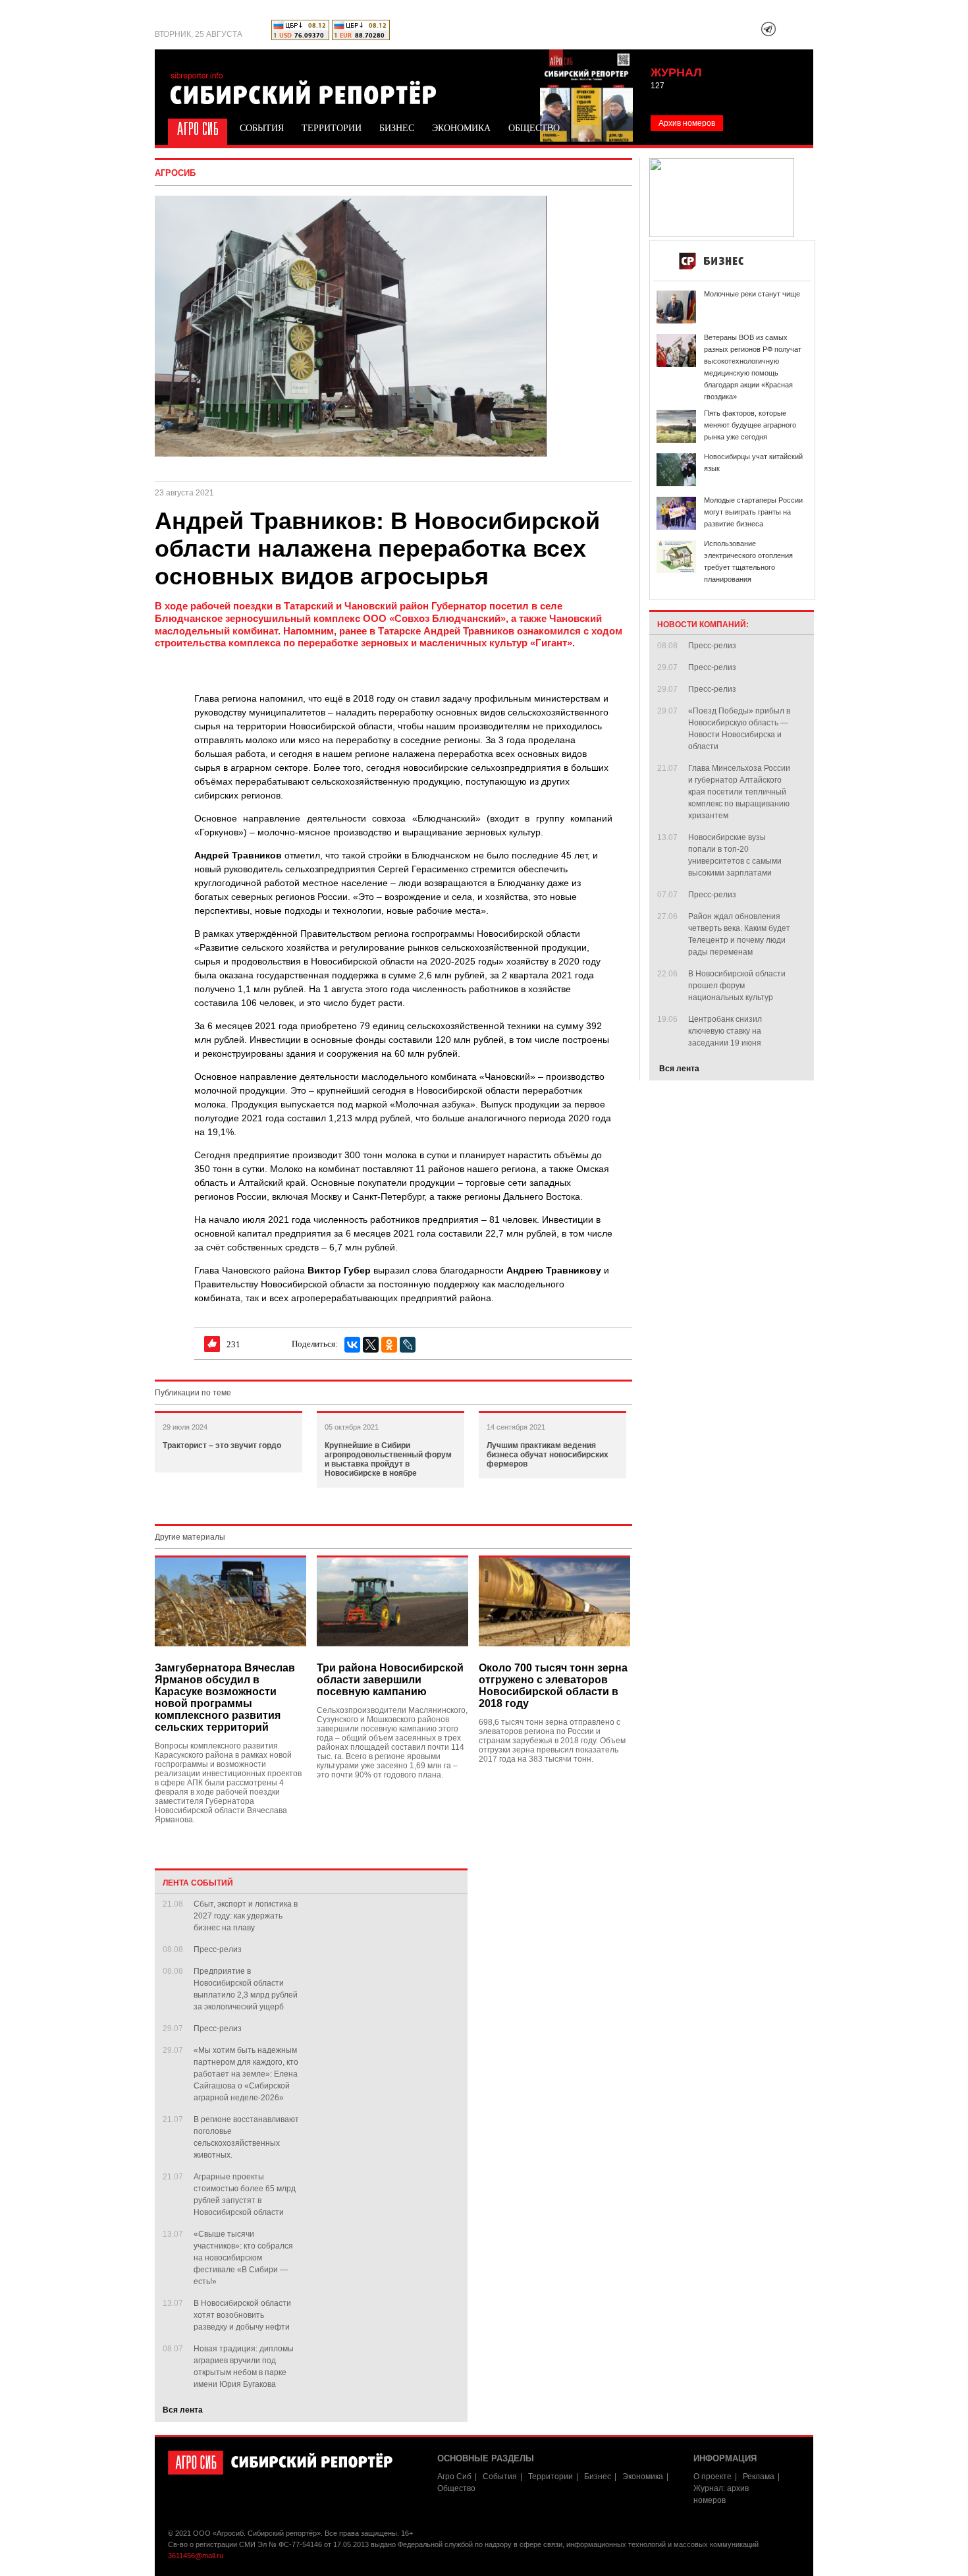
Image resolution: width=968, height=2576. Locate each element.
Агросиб (175, 173)
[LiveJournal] (408, 1345)
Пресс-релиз (218, 1949)
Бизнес (397, 128)
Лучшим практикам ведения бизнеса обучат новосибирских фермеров (548, 1455)
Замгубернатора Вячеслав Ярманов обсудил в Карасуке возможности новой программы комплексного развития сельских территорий (225, 1697)
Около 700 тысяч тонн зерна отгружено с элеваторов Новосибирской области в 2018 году (553, 1686)
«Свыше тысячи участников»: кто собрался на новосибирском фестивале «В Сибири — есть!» (243, 2258)
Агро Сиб (196, 127)
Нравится (212, 1344)
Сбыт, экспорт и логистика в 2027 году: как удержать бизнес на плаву (246, 1916)
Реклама (759, 2477)
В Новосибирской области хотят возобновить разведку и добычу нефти (242, 2315)
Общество (534, 128)
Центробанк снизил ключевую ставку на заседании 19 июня (725, 1031)
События (262, 128)
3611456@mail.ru (196, 2556)
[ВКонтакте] (352, 1345)
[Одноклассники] (389, 1345)
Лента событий (198, 1883)
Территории (332, 128)
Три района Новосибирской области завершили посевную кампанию (390, 1680)
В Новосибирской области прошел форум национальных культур (737, 986)
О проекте (713, 2477)
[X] (371, 1345)
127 (658, 86)
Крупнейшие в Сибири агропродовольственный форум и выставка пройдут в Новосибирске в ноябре (388, 1459)
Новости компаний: (703, 625)
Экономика (461, 128)
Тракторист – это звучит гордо (222, 1445)
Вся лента (183, 2410)
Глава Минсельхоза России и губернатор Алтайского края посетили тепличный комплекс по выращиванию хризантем (739, 792)
